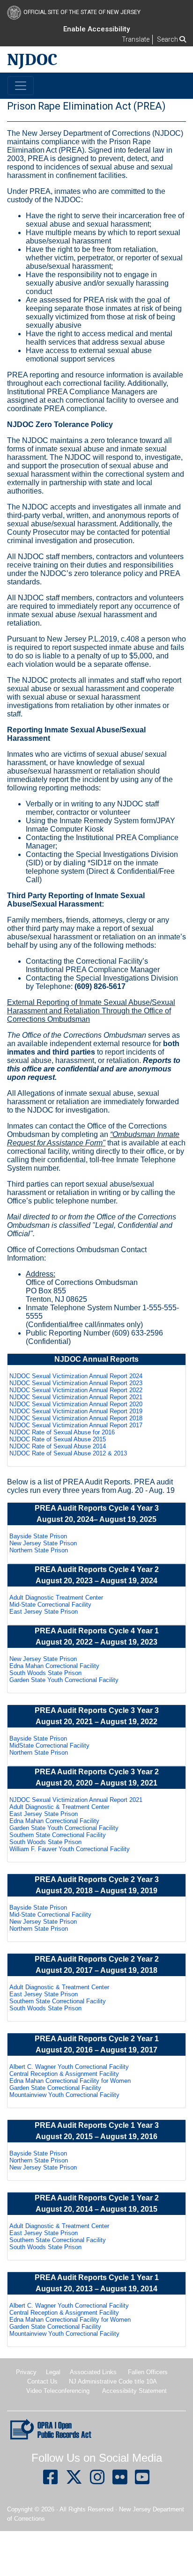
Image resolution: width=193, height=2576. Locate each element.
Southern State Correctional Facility (58, 1835)
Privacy (26, 2372)
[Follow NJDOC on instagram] (97, 2481)
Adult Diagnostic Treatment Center (56, 1598)
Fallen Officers (148, 2372)
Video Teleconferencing (58, 2391)
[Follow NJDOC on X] (74, 2481)
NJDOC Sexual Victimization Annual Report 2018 (76, 1418)
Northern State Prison (39, 1550)
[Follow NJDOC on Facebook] (51, 2481)
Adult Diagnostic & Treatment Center (59, 1807)
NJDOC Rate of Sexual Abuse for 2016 (62, 1432)
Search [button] (168, 39)
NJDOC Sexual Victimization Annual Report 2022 (76, 1390)
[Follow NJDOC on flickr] (120, 2481)
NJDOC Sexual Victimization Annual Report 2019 (76, 1411)
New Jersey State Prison (43, 1543)
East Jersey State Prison (44, 1612)
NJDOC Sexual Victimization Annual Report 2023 (76, 1383)
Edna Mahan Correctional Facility (54, 1666)
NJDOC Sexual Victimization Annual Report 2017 (76, 1425)
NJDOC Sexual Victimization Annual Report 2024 (76, 1376)
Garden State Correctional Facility (55, 2088)
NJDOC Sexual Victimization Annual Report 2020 (76, 1404)
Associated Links (93, 2372)
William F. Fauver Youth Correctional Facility (70, 1849)
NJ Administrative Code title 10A (113, 2381)
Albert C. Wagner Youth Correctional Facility (69, 2067)
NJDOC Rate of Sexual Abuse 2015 (58, 1439)
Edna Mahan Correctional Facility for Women (70, 2081)
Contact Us (42, 2381)
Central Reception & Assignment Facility (64, 2074)
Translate (136, 39)
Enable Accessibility (96, 29)
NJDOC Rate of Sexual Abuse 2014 (58, 1446)
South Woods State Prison (45, 1673)
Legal (53, 2372)
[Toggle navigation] (21, 86)
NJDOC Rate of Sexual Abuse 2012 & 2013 (68, 1453)
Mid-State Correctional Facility (50, 1605)
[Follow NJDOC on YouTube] (142, 2481)
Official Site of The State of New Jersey (82, 12)
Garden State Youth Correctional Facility (64, 1680)
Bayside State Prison (38, 1536)
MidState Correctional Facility (49, 1746)
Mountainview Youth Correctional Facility (64, 2095)
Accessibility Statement (134, 2391)
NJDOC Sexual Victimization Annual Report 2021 (76, 1397)
